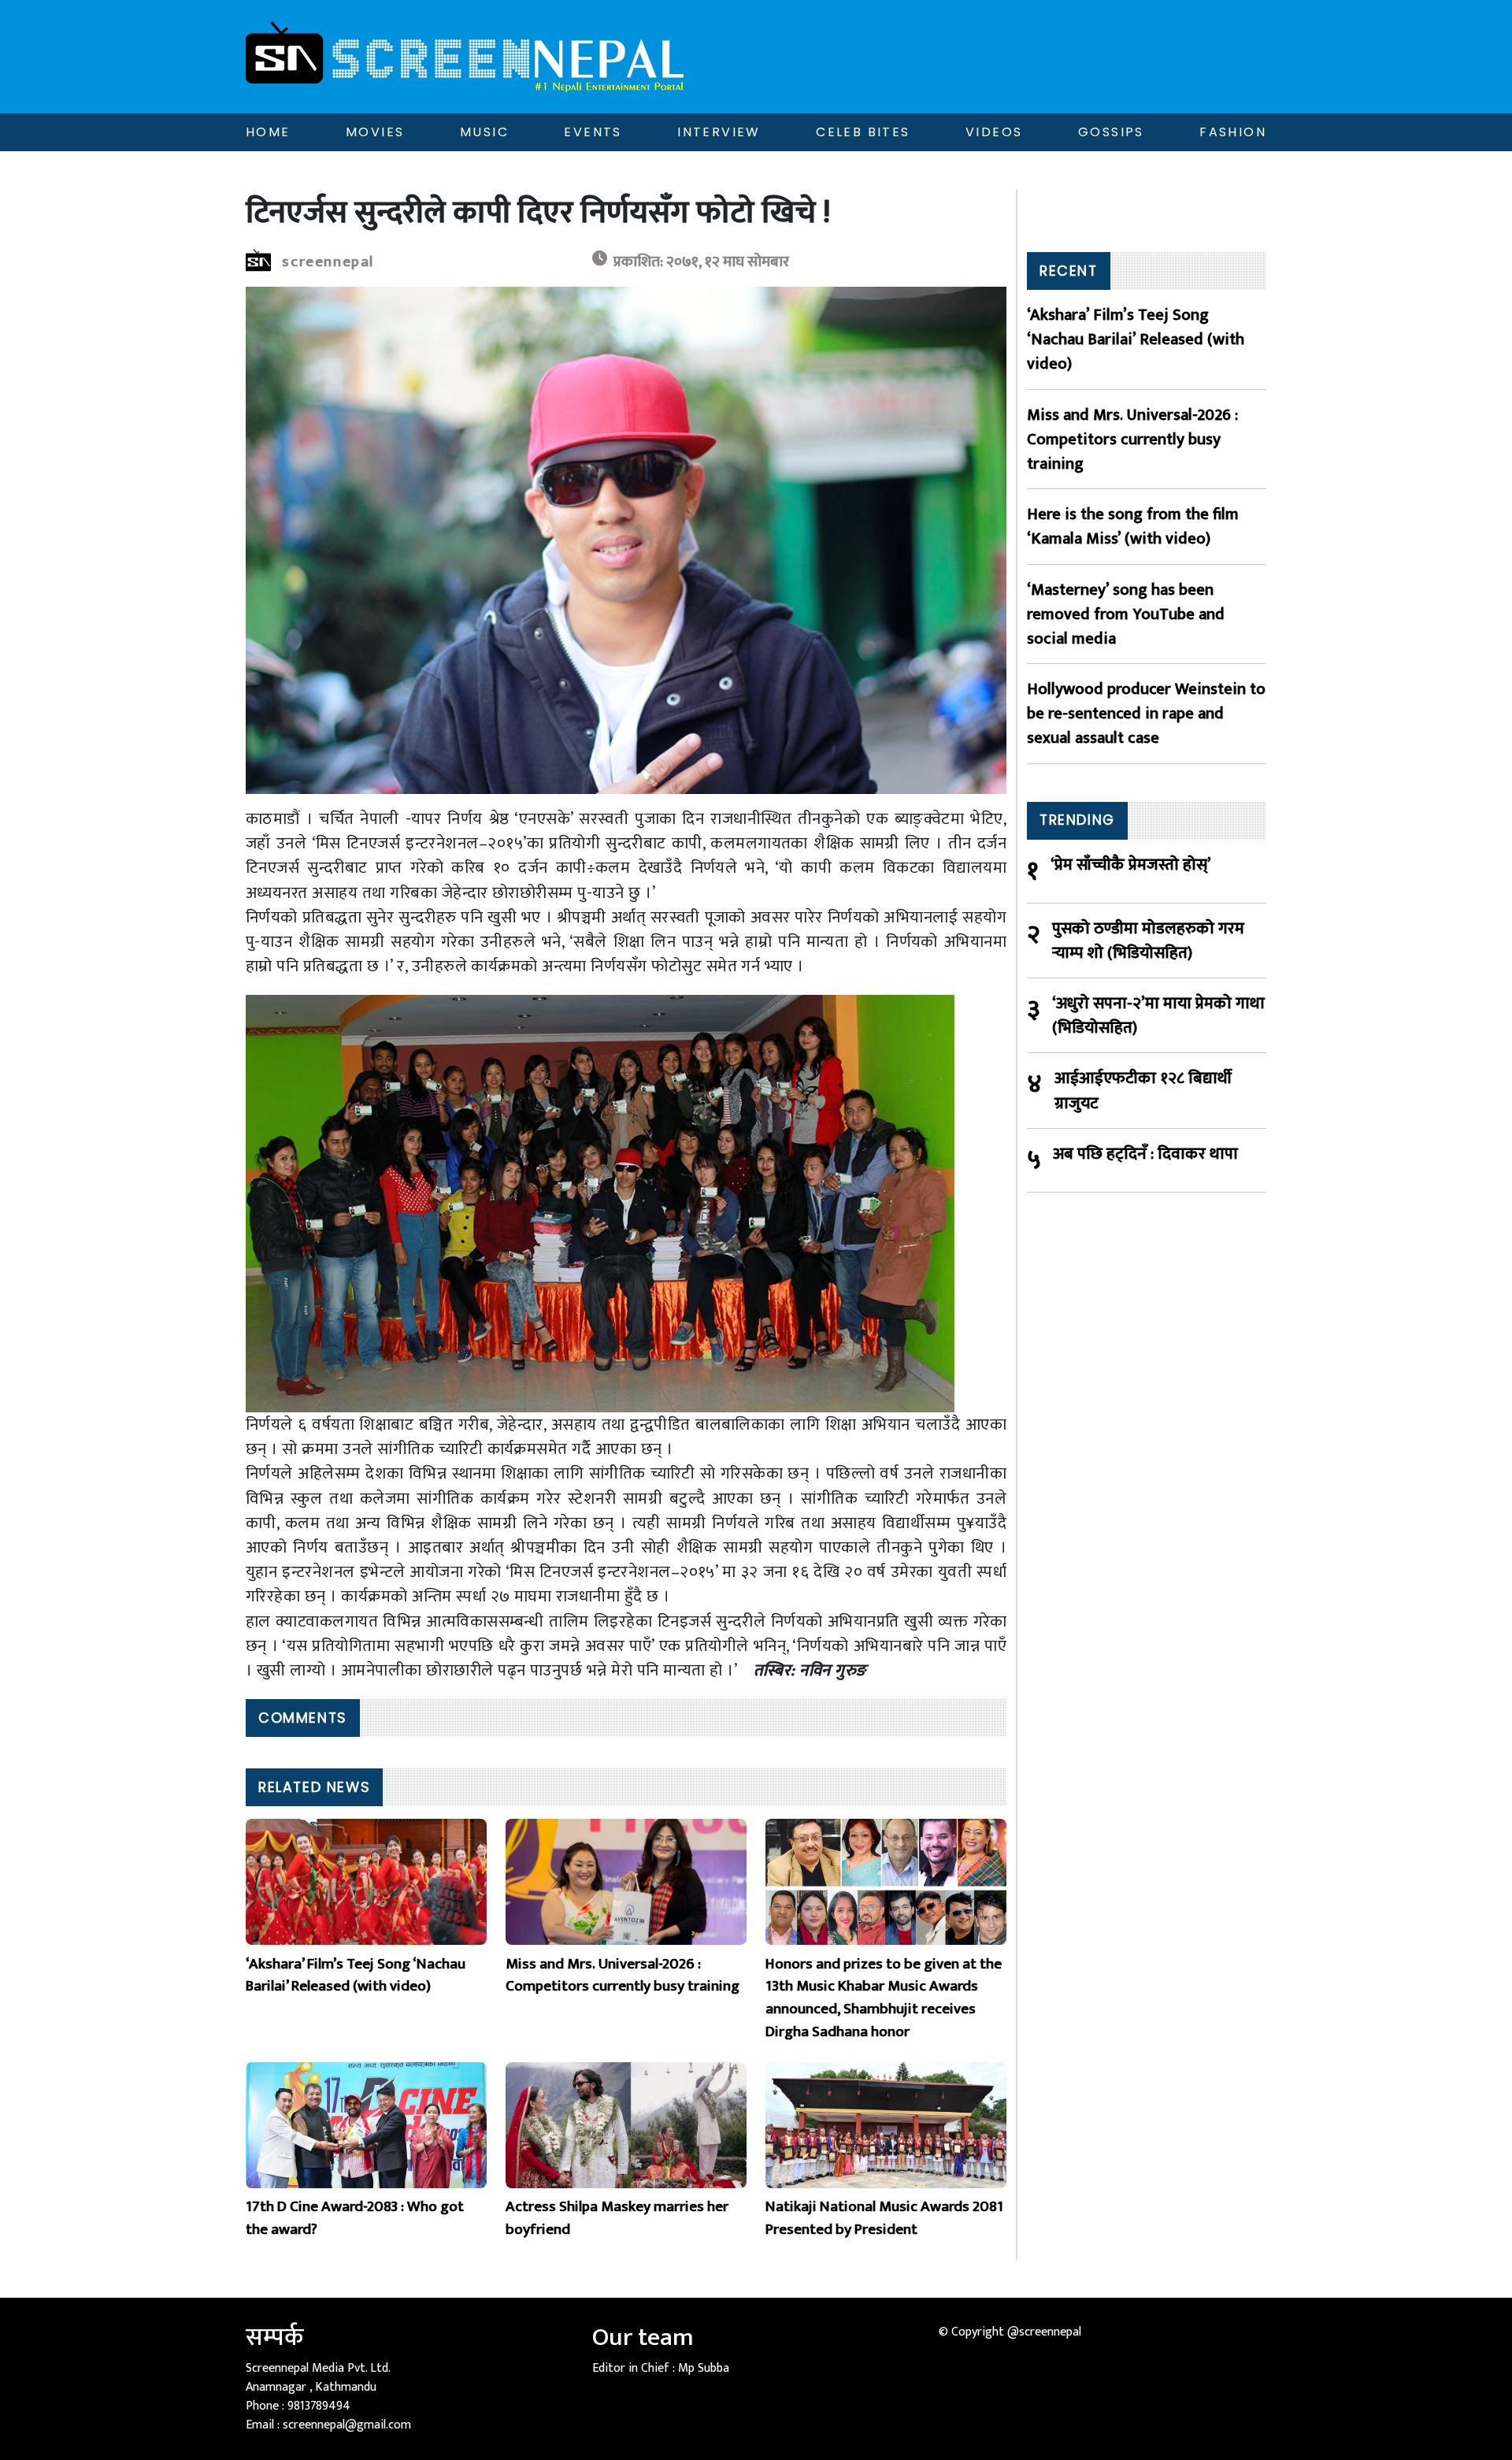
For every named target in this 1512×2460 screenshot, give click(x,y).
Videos (994, 132)
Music (484, 132)
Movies (375, 132)
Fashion (1233, 132)
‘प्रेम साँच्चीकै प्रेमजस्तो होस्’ (1131, 865)
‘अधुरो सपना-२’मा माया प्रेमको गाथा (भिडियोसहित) (1158, 1015)
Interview (719, 132)
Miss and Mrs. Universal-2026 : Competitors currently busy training (1132, 440)
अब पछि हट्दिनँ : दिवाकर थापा (1145, 1154)
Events (593, 132)
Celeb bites (863, 132)
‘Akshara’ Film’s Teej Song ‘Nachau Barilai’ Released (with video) (1136, 340)
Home (268, 132)
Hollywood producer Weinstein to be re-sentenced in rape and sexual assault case (1146, 714)
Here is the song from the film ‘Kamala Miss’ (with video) (1133, 526)
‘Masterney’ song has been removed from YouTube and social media (1126, 614)
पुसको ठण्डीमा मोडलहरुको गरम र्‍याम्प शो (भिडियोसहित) (1148, 941)
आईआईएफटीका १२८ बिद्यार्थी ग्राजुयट (1143, 1090)
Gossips (1111, 132)
